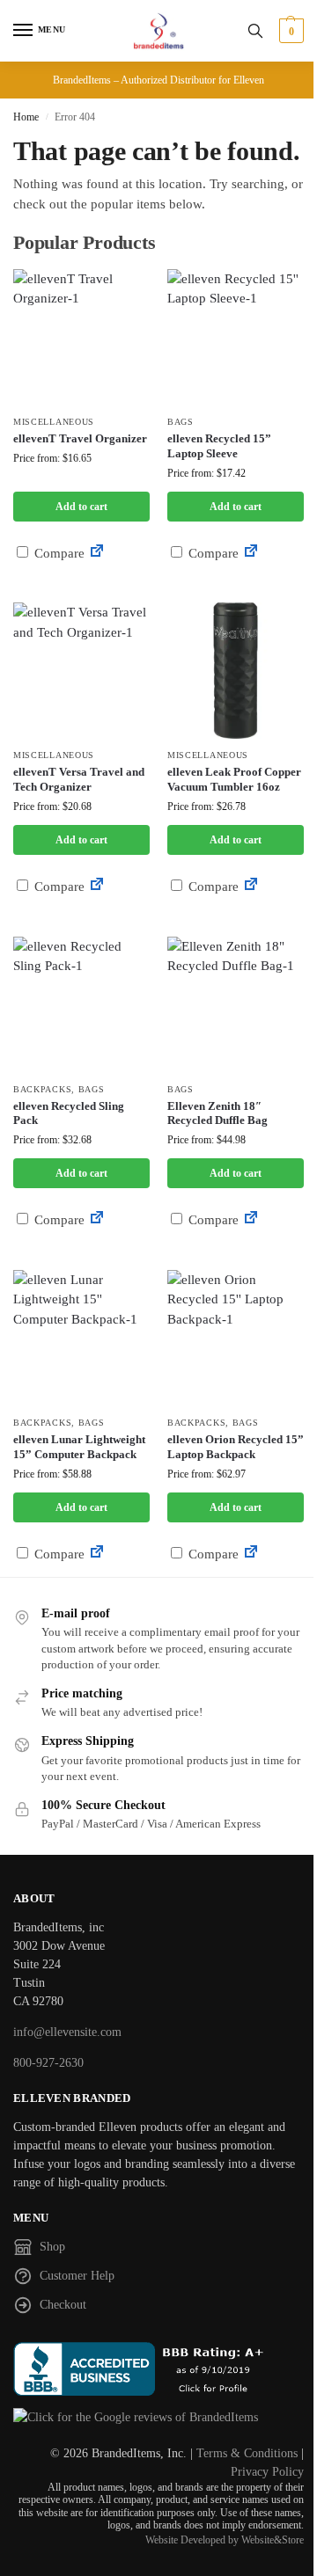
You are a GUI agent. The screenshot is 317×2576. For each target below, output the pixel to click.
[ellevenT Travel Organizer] (81, 337)
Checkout (63, 2305)
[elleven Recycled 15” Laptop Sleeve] (236, 337)
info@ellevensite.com (67, 2032)
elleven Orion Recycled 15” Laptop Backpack (236, 1447)
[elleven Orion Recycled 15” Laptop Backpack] (236, 1338)
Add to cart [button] (81, 507)
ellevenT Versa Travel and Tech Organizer (79, 779)
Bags (181, 422)
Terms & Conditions (247, 2453)
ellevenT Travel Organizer (80, 438)
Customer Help (77, 2276)
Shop (52, 2247)
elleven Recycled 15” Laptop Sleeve (219, 446)
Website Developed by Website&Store (225, 2540)
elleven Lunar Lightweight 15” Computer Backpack (79, 1447)
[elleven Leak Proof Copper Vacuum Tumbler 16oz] (236, 671)
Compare (58, 553)
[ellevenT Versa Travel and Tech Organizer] (81, 671)
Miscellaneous (54, 422)
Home (26, 117)
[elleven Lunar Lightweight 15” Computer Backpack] (81, 1338)
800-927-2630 (48, 2063)
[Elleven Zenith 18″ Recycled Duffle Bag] (236, 1005)
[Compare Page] (97, 553)
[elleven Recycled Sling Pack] (81, 1005)
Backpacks (42, 1089)
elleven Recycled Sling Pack (69, 1113)
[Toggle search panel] (255, 31)
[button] (289, 31)
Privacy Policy (267, 2472)
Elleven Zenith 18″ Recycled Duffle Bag (217, 1113)
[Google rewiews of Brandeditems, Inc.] (158, 2417)
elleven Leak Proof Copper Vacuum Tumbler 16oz (234, 779)
